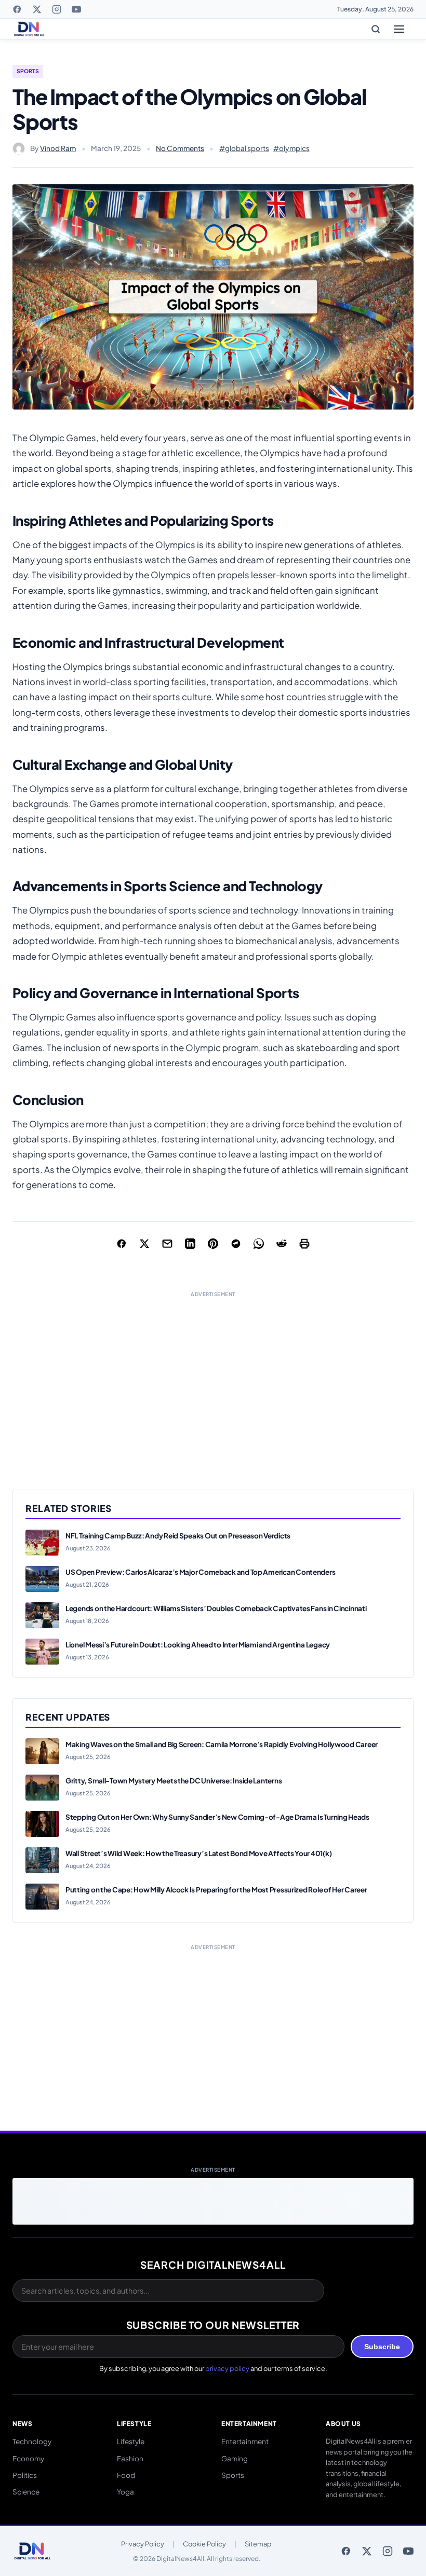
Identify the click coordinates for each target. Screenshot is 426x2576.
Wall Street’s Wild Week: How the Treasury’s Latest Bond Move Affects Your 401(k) (198, 1853)
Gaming (235, 2458)
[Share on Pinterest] (213, 1244)
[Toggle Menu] (399, 29)
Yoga (125, 2492)
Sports (28, 71)
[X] (37, 9)
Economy (28, 2458)
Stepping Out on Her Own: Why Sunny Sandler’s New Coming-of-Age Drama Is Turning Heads (217, 1817)
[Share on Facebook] (122, 1244)
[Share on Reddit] (282, 1244)
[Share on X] (144, 1244)
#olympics (291, 148)
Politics (25, 2475)
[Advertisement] (213, 1380)
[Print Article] (304, 1244)
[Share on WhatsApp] (259, 1244)
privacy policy (227, 2368)
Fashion (130, 2458)
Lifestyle (131, 2441)
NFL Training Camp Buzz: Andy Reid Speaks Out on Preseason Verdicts (178, 1536)
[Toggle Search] (376, 29)
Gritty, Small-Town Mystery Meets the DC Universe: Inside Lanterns (174, 1781)
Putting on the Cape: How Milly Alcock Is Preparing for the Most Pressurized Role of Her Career (216, 1890)
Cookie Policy (204, 2544)
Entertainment (245, 2441)
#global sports (244, 148)
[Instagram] (57, 9)
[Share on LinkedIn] (190, 1244)
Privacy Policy (143, 2544)
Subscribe (382, 2347)
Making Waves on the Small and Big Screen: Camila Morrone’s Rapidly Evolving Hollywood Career (222, 1744)
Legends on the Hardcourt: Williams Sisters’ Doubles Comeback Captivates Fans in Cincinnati (216, 1608)
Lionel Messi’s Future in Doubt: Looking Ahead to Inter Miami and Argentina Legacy (198, 1645)
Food (126, 2475)
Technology (32, 2441)
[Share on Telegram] (236, 1244)
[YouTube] (76, 9)
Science (26, 2492)
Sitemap (258, 2544)
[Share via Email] (167, 1244)
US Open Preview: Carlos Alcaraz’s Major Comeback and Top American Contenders (200, 1572)
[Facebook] (17, 9)
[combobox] (168, 2291)
